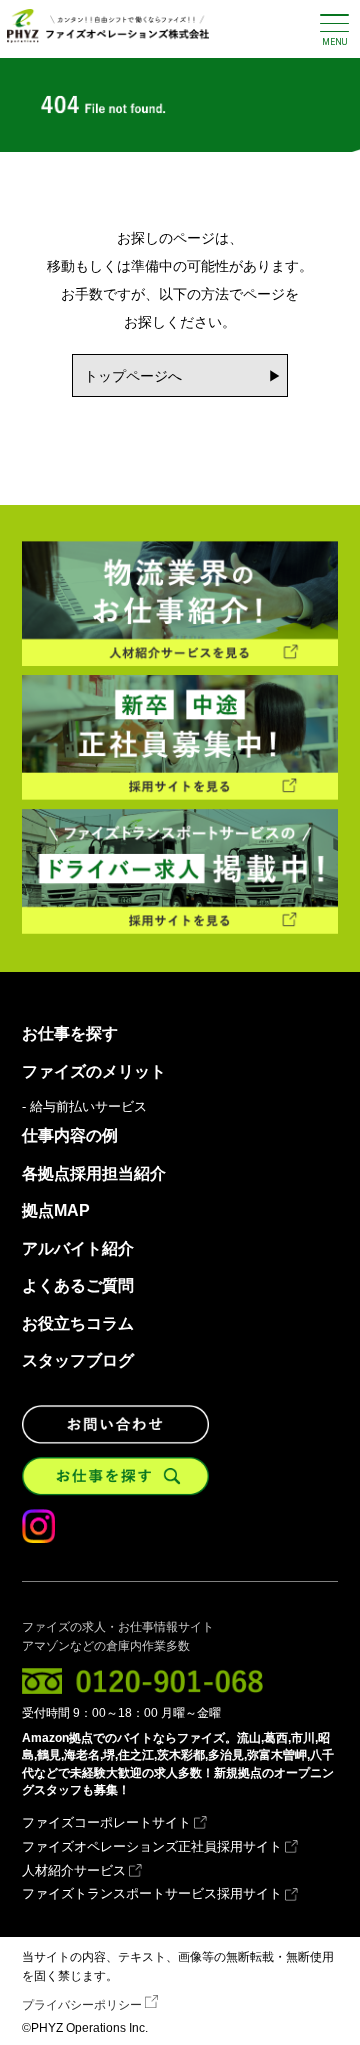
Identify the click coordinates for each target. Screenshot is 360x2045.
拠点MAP (56, 1211)
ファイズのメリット (94, 1072)
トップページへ (133, 376)
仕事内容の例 (70, 1136)
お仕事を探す (70, 1034)
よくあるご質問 (78, 1286)
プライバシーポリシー (82, 2004)
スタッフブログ (78, 1361)
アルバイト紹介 (78, 1249)
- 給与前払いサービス (84, 1107)
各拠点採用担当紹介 (94, 1174)
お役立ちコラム (78, 1324)
